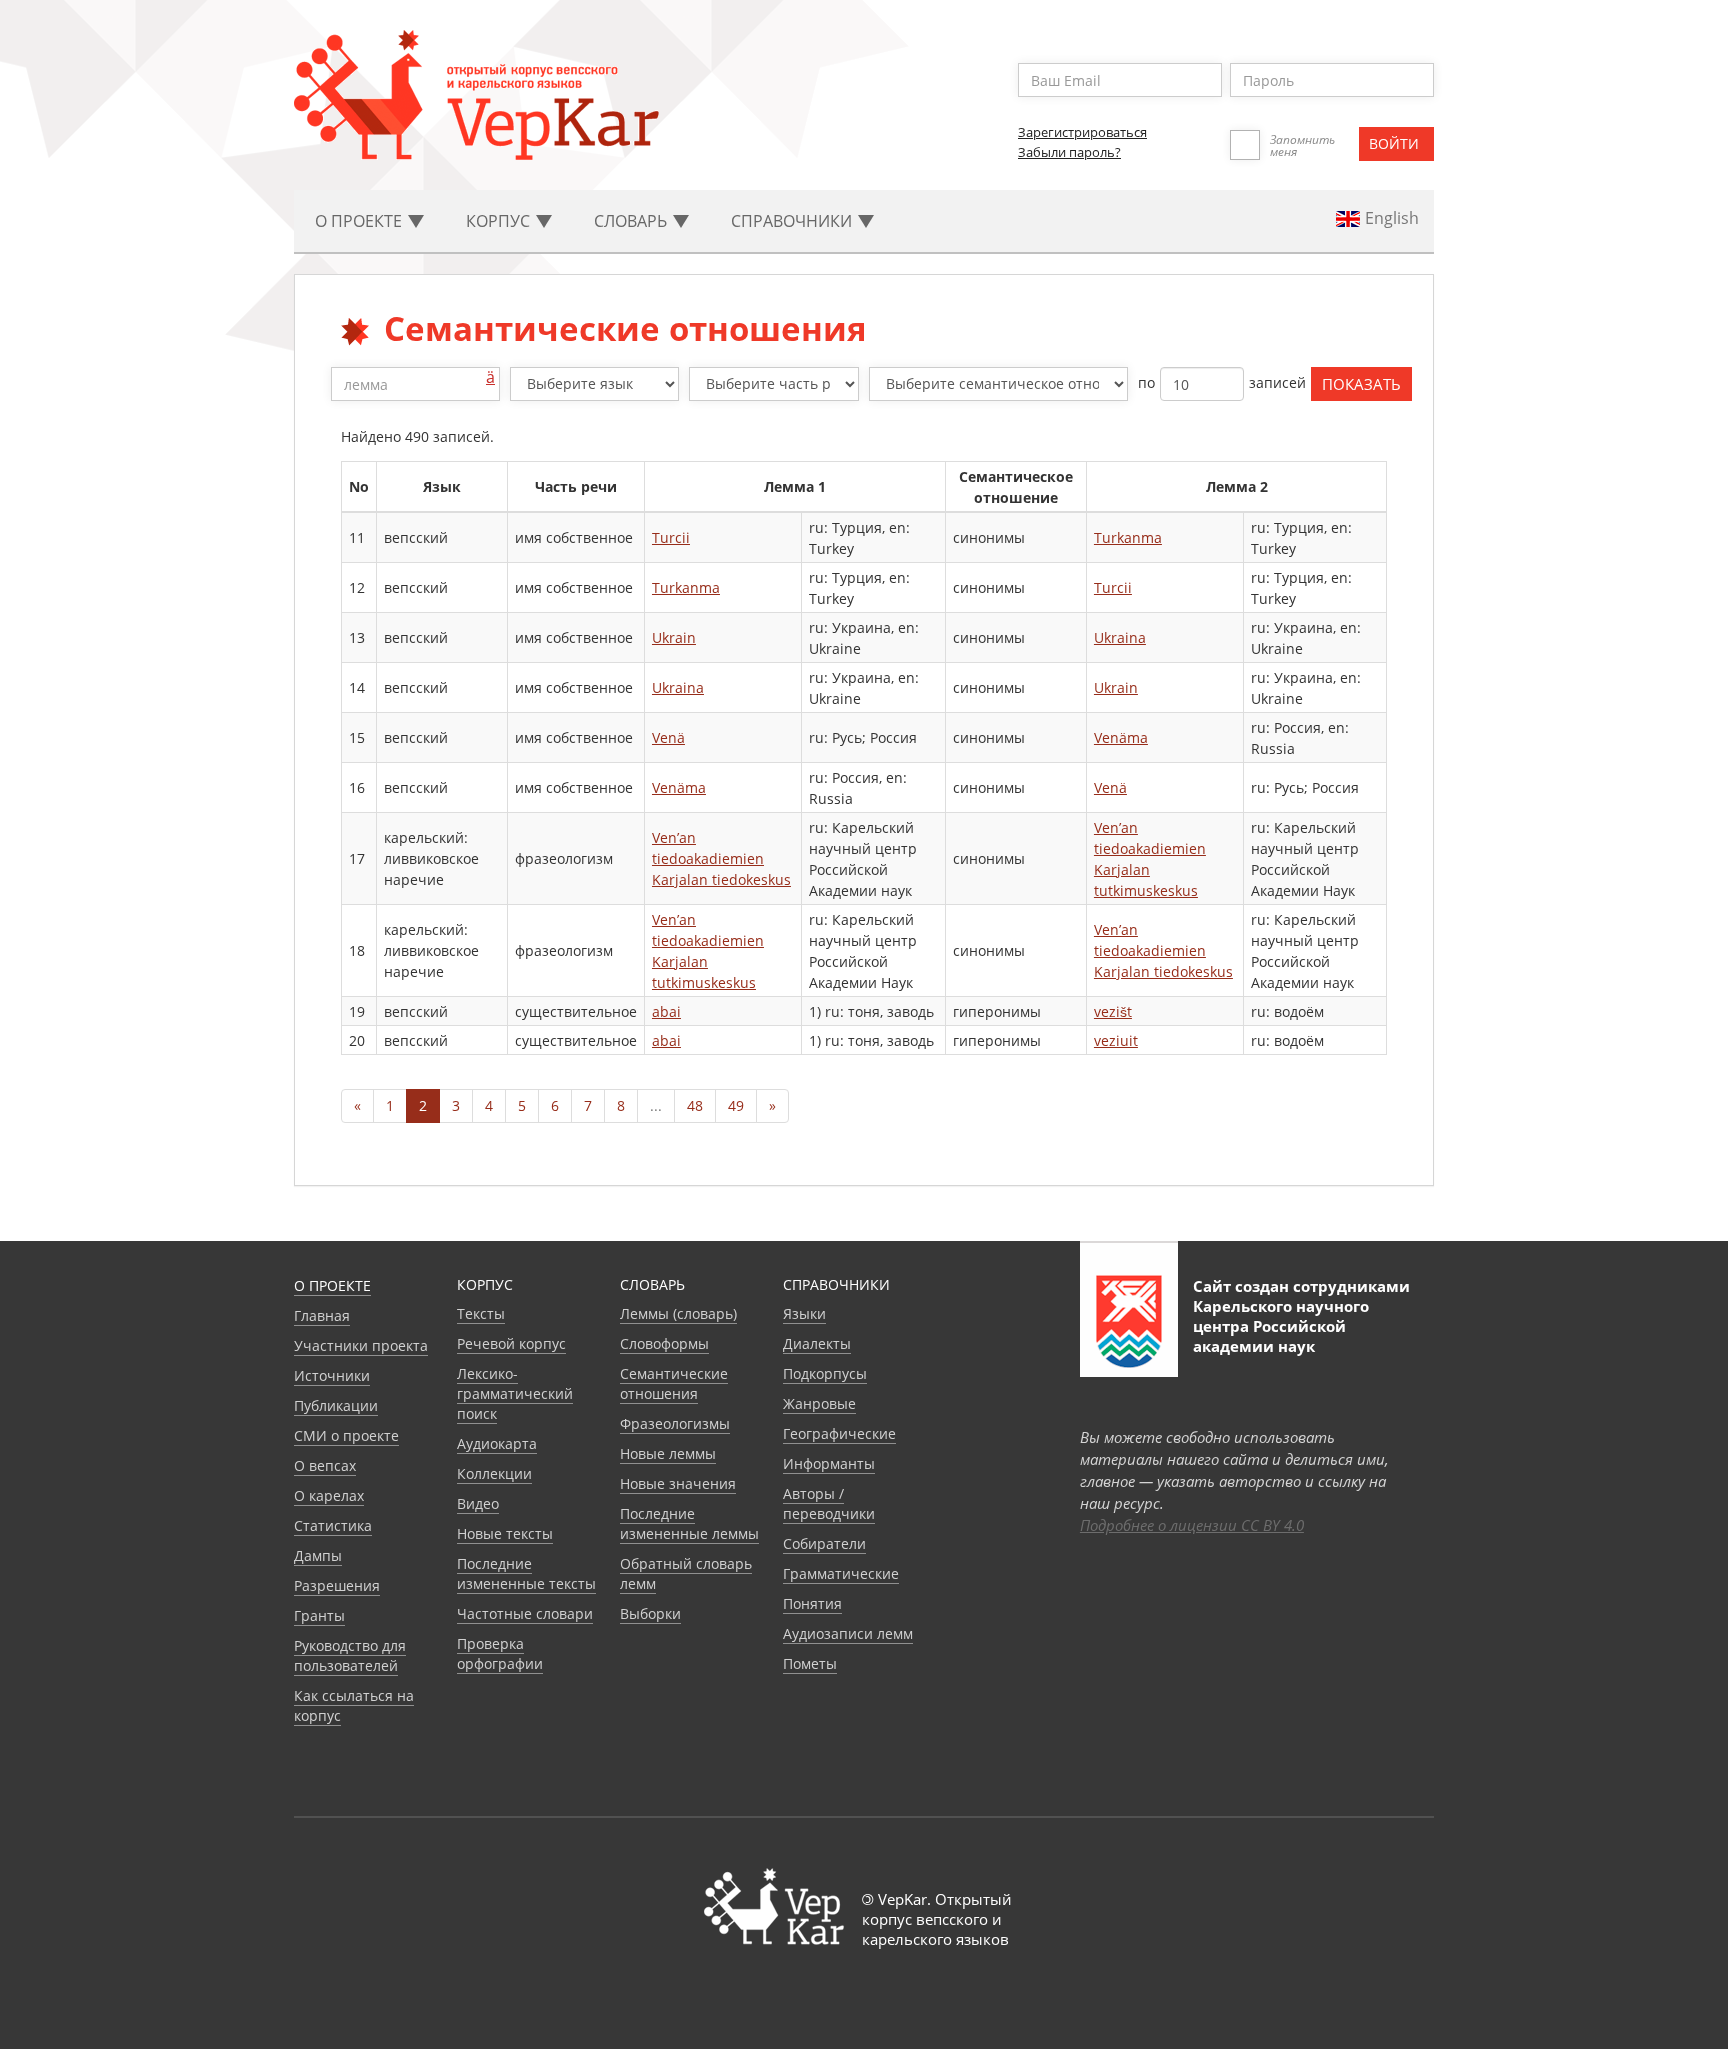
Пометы (810, 1663)
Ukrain (674, 637)
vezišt (1113, 1011)
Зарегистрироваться (1082, 132)
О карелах (329, 1495)
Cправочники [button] (793, 221)
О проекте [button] (360, 221)
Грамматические (841, 1573)
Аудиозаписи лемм (848, 1633)
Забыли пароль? (1069, 152)
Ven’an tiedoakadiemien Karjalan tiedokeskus (721, 858)
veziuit (1116, 1040)
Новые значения (678, 1483)
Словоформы (664, 1343)
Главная (322, 1315)
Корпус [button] (500, 221)
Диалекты (817, 1343)
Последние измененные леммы (689, 1523)
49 (736, 1105)
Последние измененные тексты (526, 1573)
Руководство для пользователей (350, 1655)
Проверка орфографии (500, 1653)
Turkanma (1128, 537)
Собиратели (824, 1543)
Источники (332, 1375)
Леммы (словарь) (678, 1313)
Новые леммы (668, 1453)
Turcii (671, 537)
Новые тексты (505, 1533)
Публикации (336, 1405)
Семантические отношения (674, 1383)
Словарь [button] (632, 221)
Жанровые (819, 1403)
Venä (668, 737)
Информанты (829, 1463)
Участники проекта (361, 1345)
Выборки (650, 1613)
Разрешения (337, 1585)
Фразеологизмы (675, 1423)
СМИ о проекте (346, 1435)
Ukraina (1120, 637)
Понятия (812, 1603)
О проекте (332, 1285)
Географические (839, 1433)
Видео (478, 1503)
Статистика (333, 1525)
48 (695, 1105)
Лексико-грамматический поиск (515, 1393)
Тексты (481, 1313)
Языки (804, 1313)
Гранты (319, 1615)
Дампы (318, 1555)
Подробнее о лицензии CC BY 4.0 (1192, 1525)
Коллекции (494, 1473)
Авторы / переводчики (829, 1503)
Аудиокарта (497, 1443)
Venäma (1121, 737)
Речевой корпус (511, 1343)
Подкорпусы (825, 1373)
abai (666, 1011)
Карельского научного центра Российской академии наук (1281, 1326)
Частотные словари (525, 1613)
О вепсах (325, 1465)
